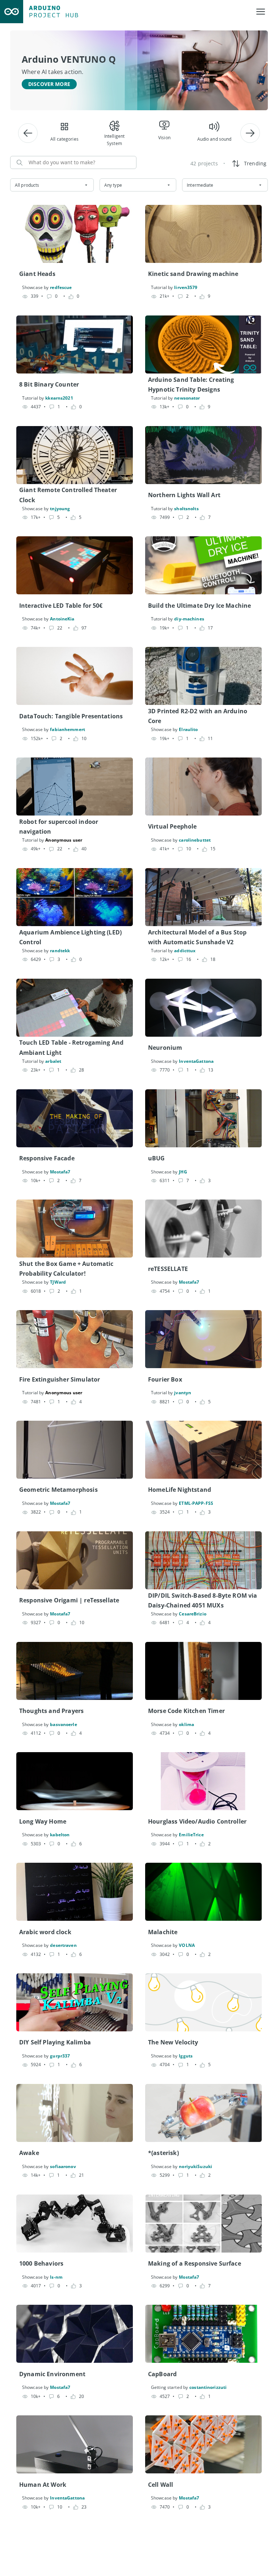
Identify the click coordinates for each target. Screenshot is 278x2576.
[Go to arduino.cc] (12, 12)
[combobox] (52, 185)
